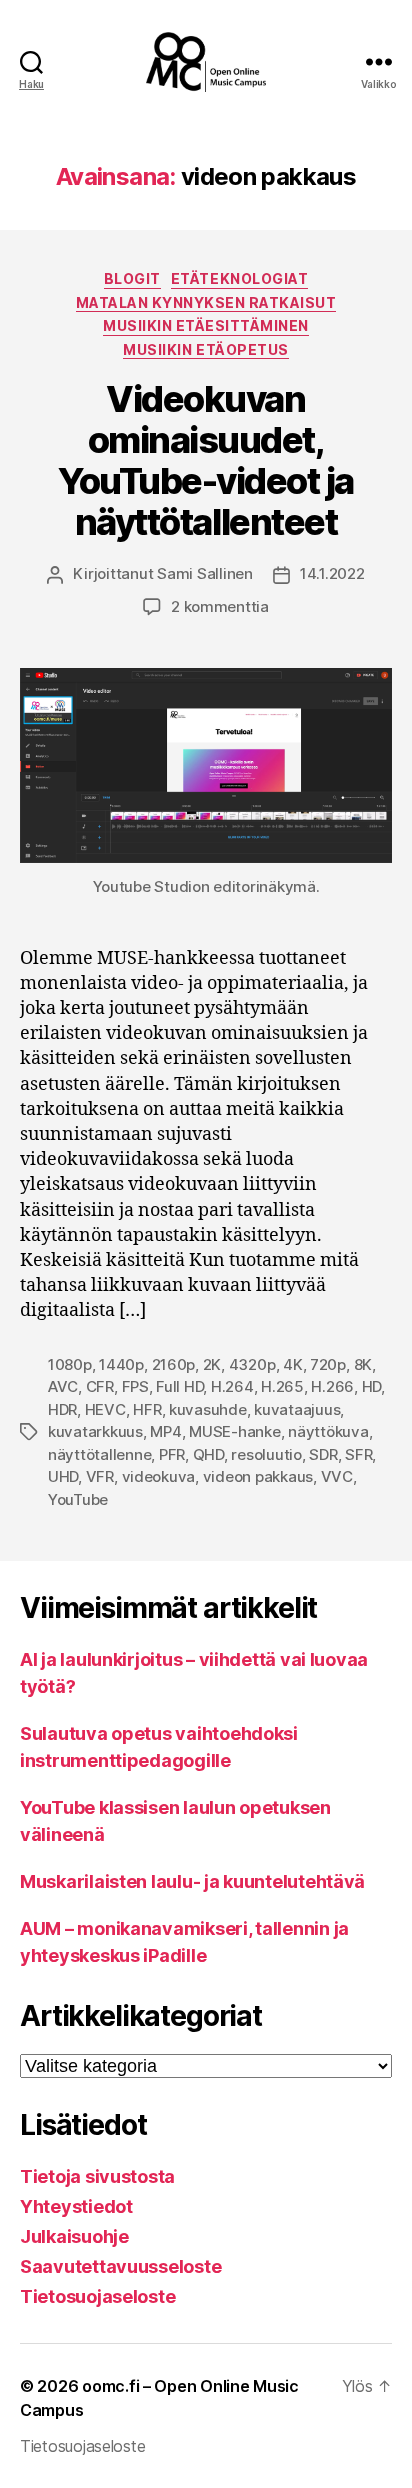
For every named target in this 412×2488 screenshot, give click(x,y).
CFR (100, 1386)
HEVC (105, 1409)
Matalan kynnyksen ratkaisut (206, 302)
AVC (63, 1386)
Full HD (179, 1386)
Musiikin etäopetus (205, 349)
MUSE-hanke (234, 1431)
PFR (172, 1454)
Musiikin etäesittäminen (206, 325)
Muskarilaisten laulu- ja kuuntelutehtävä (192, 1881)
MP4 (165, 1431)
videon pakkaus (258, 1476)
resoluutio (266, 1454)
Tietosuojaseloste (97, 2296)
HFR (147, 1409)
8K (363, 1364)
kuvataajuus (297, 1409)
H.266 (332, 1386)
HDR (62, 1409)
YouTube (78, 1499)
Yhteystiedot (76, 2206)
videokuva (159, 1476)
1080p (70, 1364)
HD (372, 1386)
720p (328, 1364)
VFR (100, 1476)
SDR (323, 1454)
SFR (358, 1454)
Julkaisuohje (74, 2236)
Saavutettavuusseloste (120, 2266)
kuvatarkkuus (95, 1431)
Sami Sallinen (205, 573)
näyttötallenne (99, 1454)
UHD (63, 1476)
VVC (337, 1476)
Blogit (132, 278)
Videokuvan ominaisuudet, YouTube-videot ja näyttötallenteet (206, 460)
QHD (208, 1454)
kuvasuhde (208, 1409)
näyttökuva (328, 1431)
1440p (121, 1364)
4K (293, 1364)
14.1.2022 (332, 573)
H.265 (282, 1386)
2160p (174, 1364)
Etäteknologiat (239, 278)
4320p (252, 1364)
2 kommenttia (220, 606)
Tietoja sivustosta (97, 2176)
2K (212, 1364)
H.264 (232, 1386)
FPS (135, 1386)
